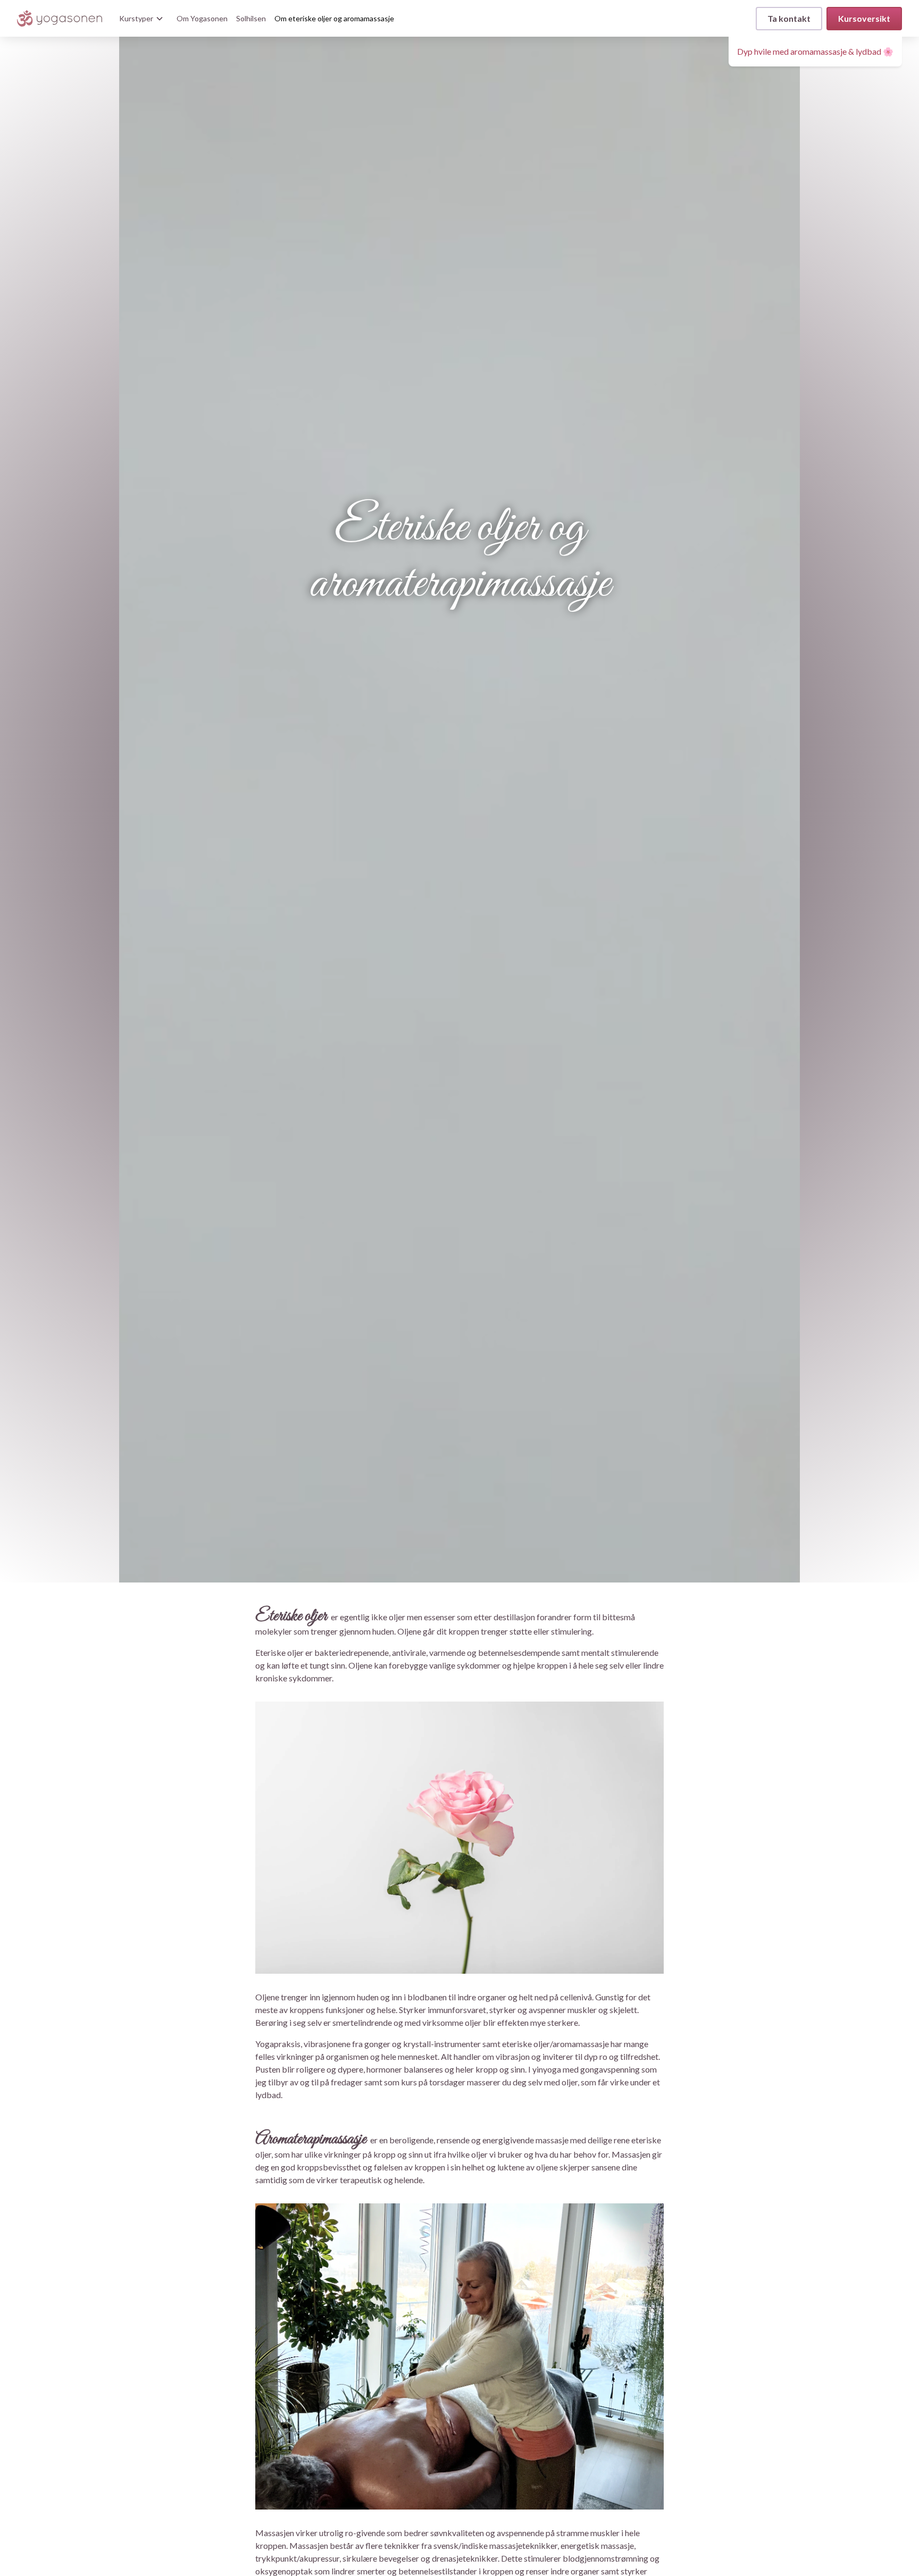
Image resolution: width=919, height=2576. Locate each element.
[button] (144, 18)
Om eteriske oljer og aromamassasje (334, 18)
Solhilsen (251, 18)
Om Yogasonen (202, 18)
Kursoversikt (864, 18)
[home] (60, 19)
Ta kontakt (789, 18)
